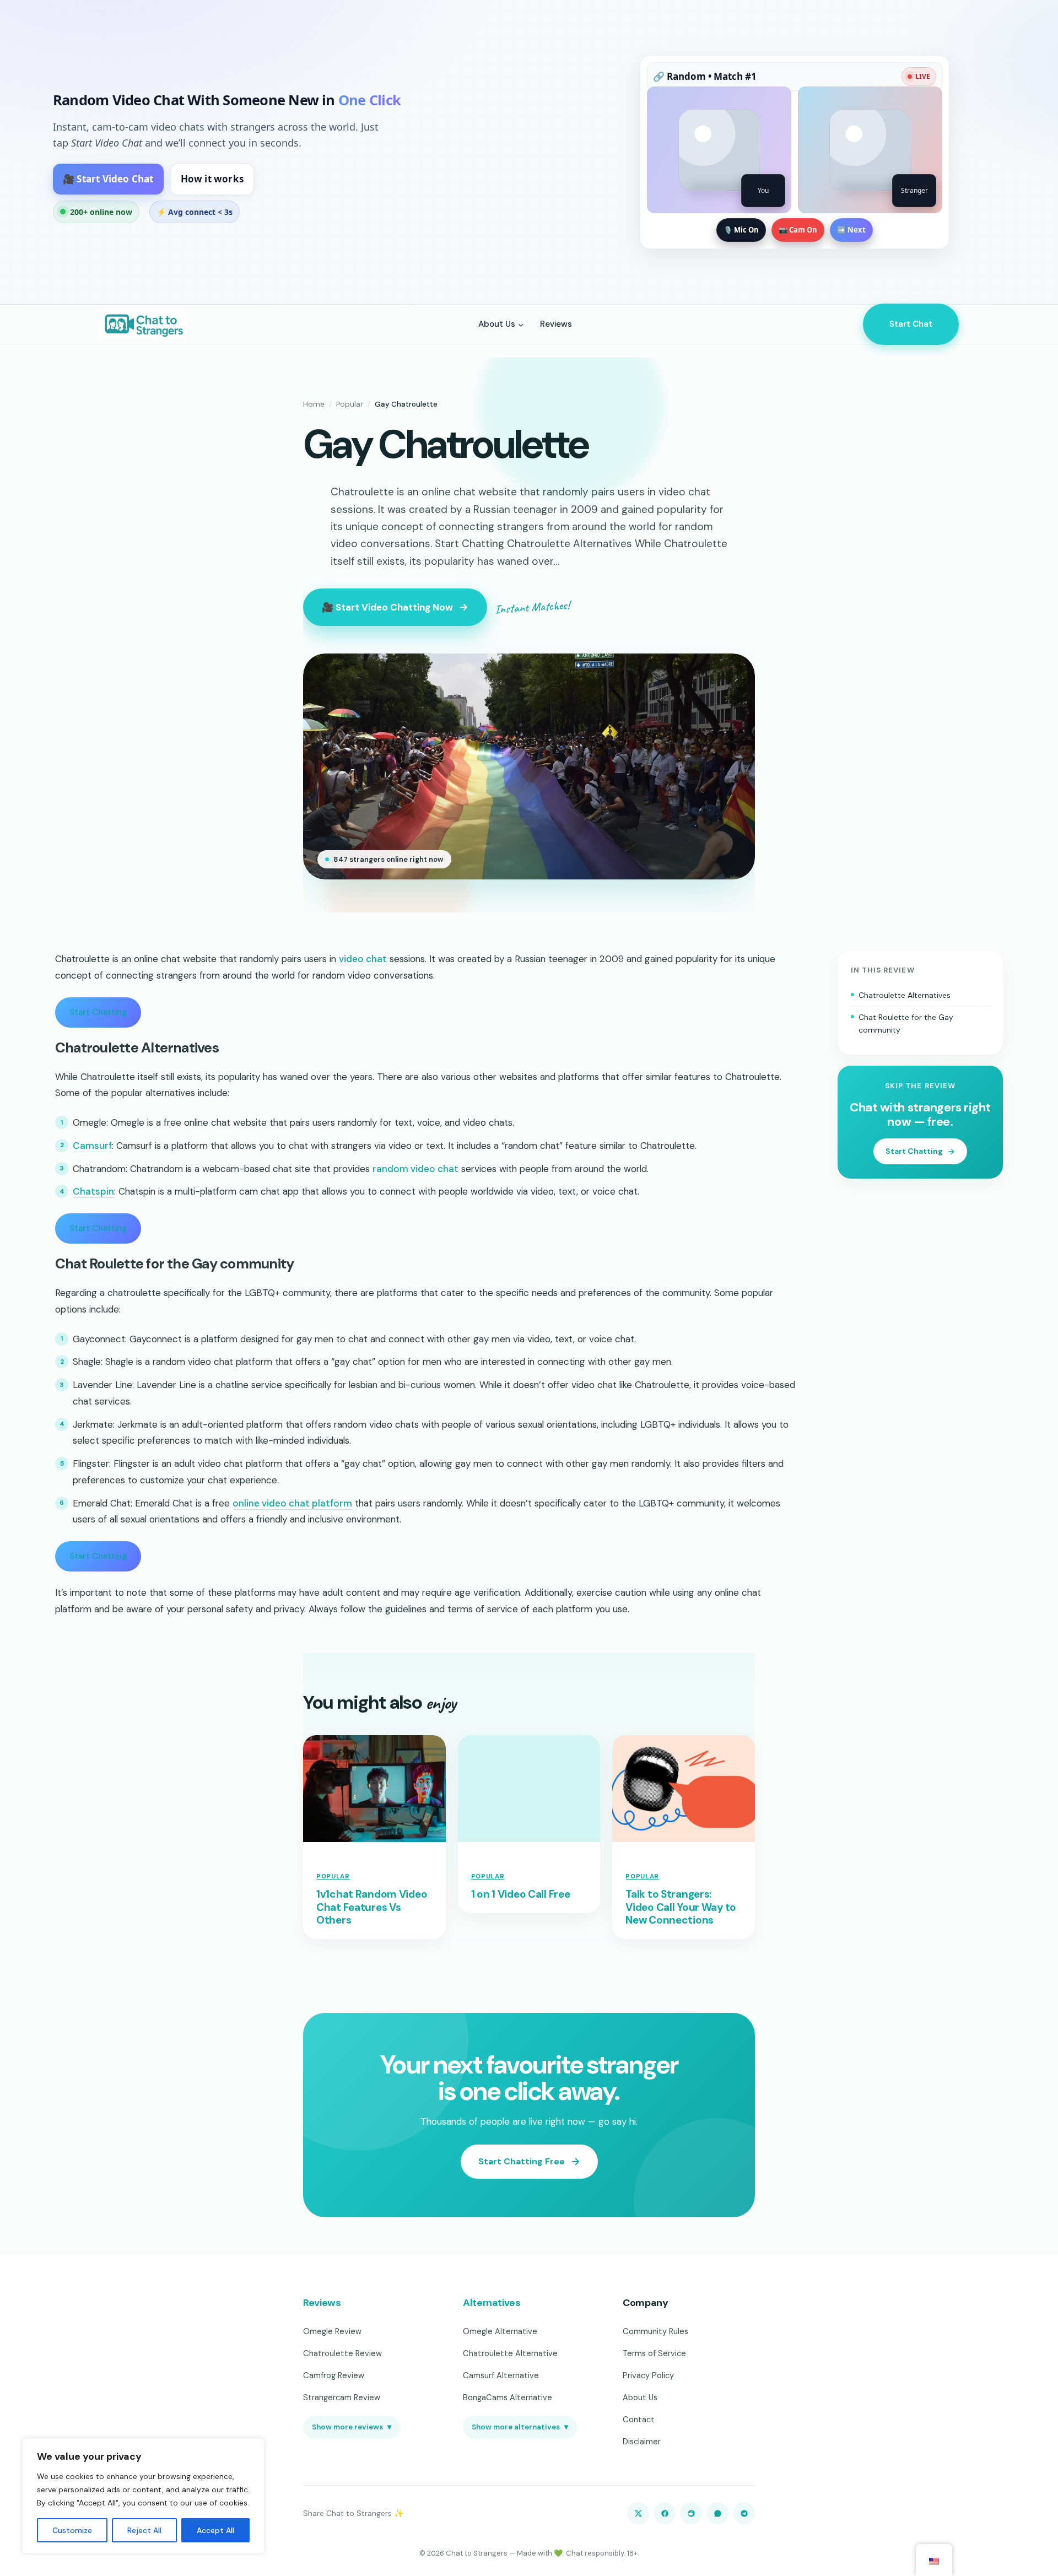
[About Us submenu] (521, 324)
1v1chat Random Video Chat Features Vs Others (372, 1907)
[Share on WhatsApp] (717, 2513)
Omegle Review (332, 2331)
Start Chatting (98, 1012)
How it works (212, 179)
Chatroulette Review (342, 2353)
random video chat (415, 1169)
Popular (350, 404)
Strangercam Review (342, 2397)
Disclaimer (642, 2442)
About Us (640, 2397)
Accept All (215, 2530)
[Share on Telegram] (744, 2513)
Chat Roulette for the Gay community (906, 1024)
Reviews (322, 2303)
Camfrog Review (334, 2375)
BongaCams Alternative (508, 2397)
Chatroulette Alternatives (905, 995)
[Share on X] (638, 2513)
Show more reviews (352, 2427)
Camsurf (92, 1146)
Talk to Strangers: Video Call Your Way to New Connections (681, 1907)
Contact (639, 2420)
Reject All (144, 2530)
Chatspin (93, 1191)
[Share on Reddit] (691, 2513)
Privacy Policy (648, 2375)
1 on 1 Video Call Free (521, 1894)
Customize (72, 2530)
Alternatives (492, 2303)
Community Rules (655, 2331)
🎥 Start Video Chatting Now (387, 607)
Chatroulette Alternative (510, 2353)
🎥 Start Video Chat (108, 179)
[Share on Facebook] (665, 2513)
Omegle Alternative (500, 2331)
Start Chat (911, 324)
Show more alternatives (520, 2427)
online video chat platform (292, 1503)
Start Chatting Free (522, 2161)
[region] (143, 2496)
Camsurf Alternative (501, 2375)
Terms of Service (654, 2353)
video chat (363, 959)
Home (314, 404)
